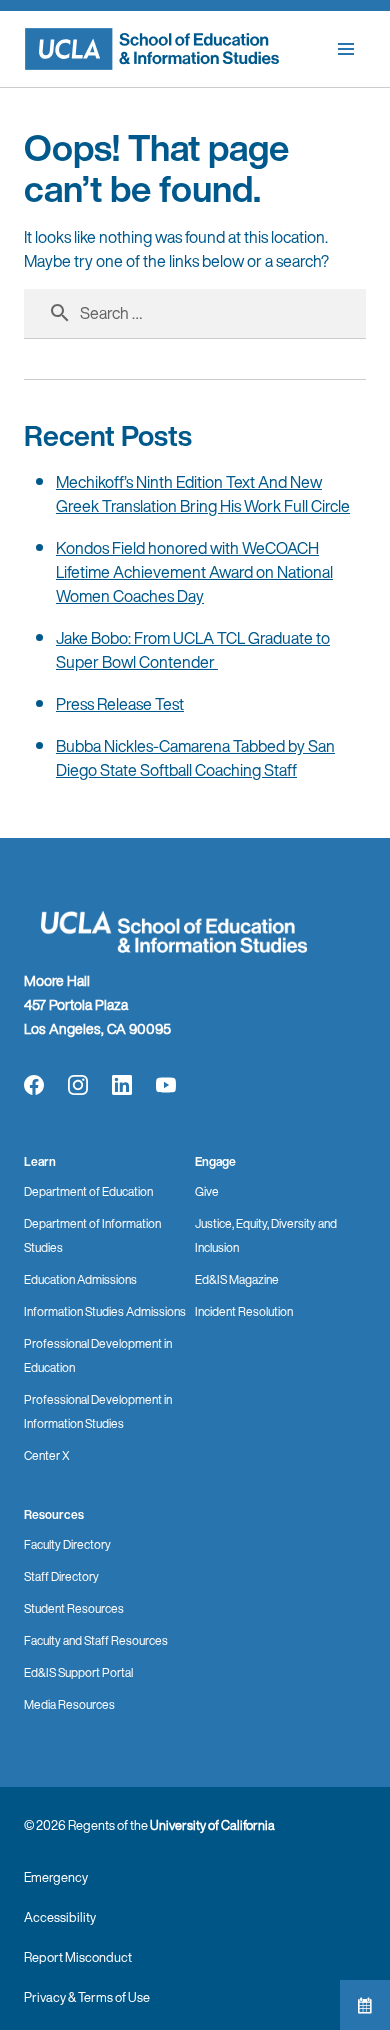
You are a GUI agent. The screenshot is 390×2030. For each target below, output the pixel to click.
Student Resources (74, 1608)
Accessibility (60, 1917)
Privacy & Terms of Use (87, 1997)
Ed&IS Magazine (237, 1279)
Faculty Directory (67, 1544)
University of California (212, 1825)
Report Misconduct (78, 1957)
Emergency (56, 1877)
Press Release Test (120, 704)
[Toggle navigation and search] (346, 49)
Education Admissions (80, 1279)
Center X (47, 1455)
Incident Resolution (244, 1311)
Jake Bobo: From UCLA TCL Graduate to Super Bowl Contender (193, 650)
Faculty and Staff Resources (96, 1640)
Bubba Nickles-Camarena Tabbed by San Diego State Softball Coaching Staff (195, 758)
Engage (215, 1161)
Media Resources (69, 1704)
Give (207, 1191)
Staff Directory (61, 1576)
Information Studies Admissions (105, 1311)
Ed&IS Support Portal (78, 1672)
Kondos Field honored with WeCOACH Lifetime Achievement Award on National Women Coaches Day (194, 572)
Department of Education (88, 1191)
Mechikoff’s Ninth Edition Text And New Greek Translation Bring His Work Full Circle (203, 494)
